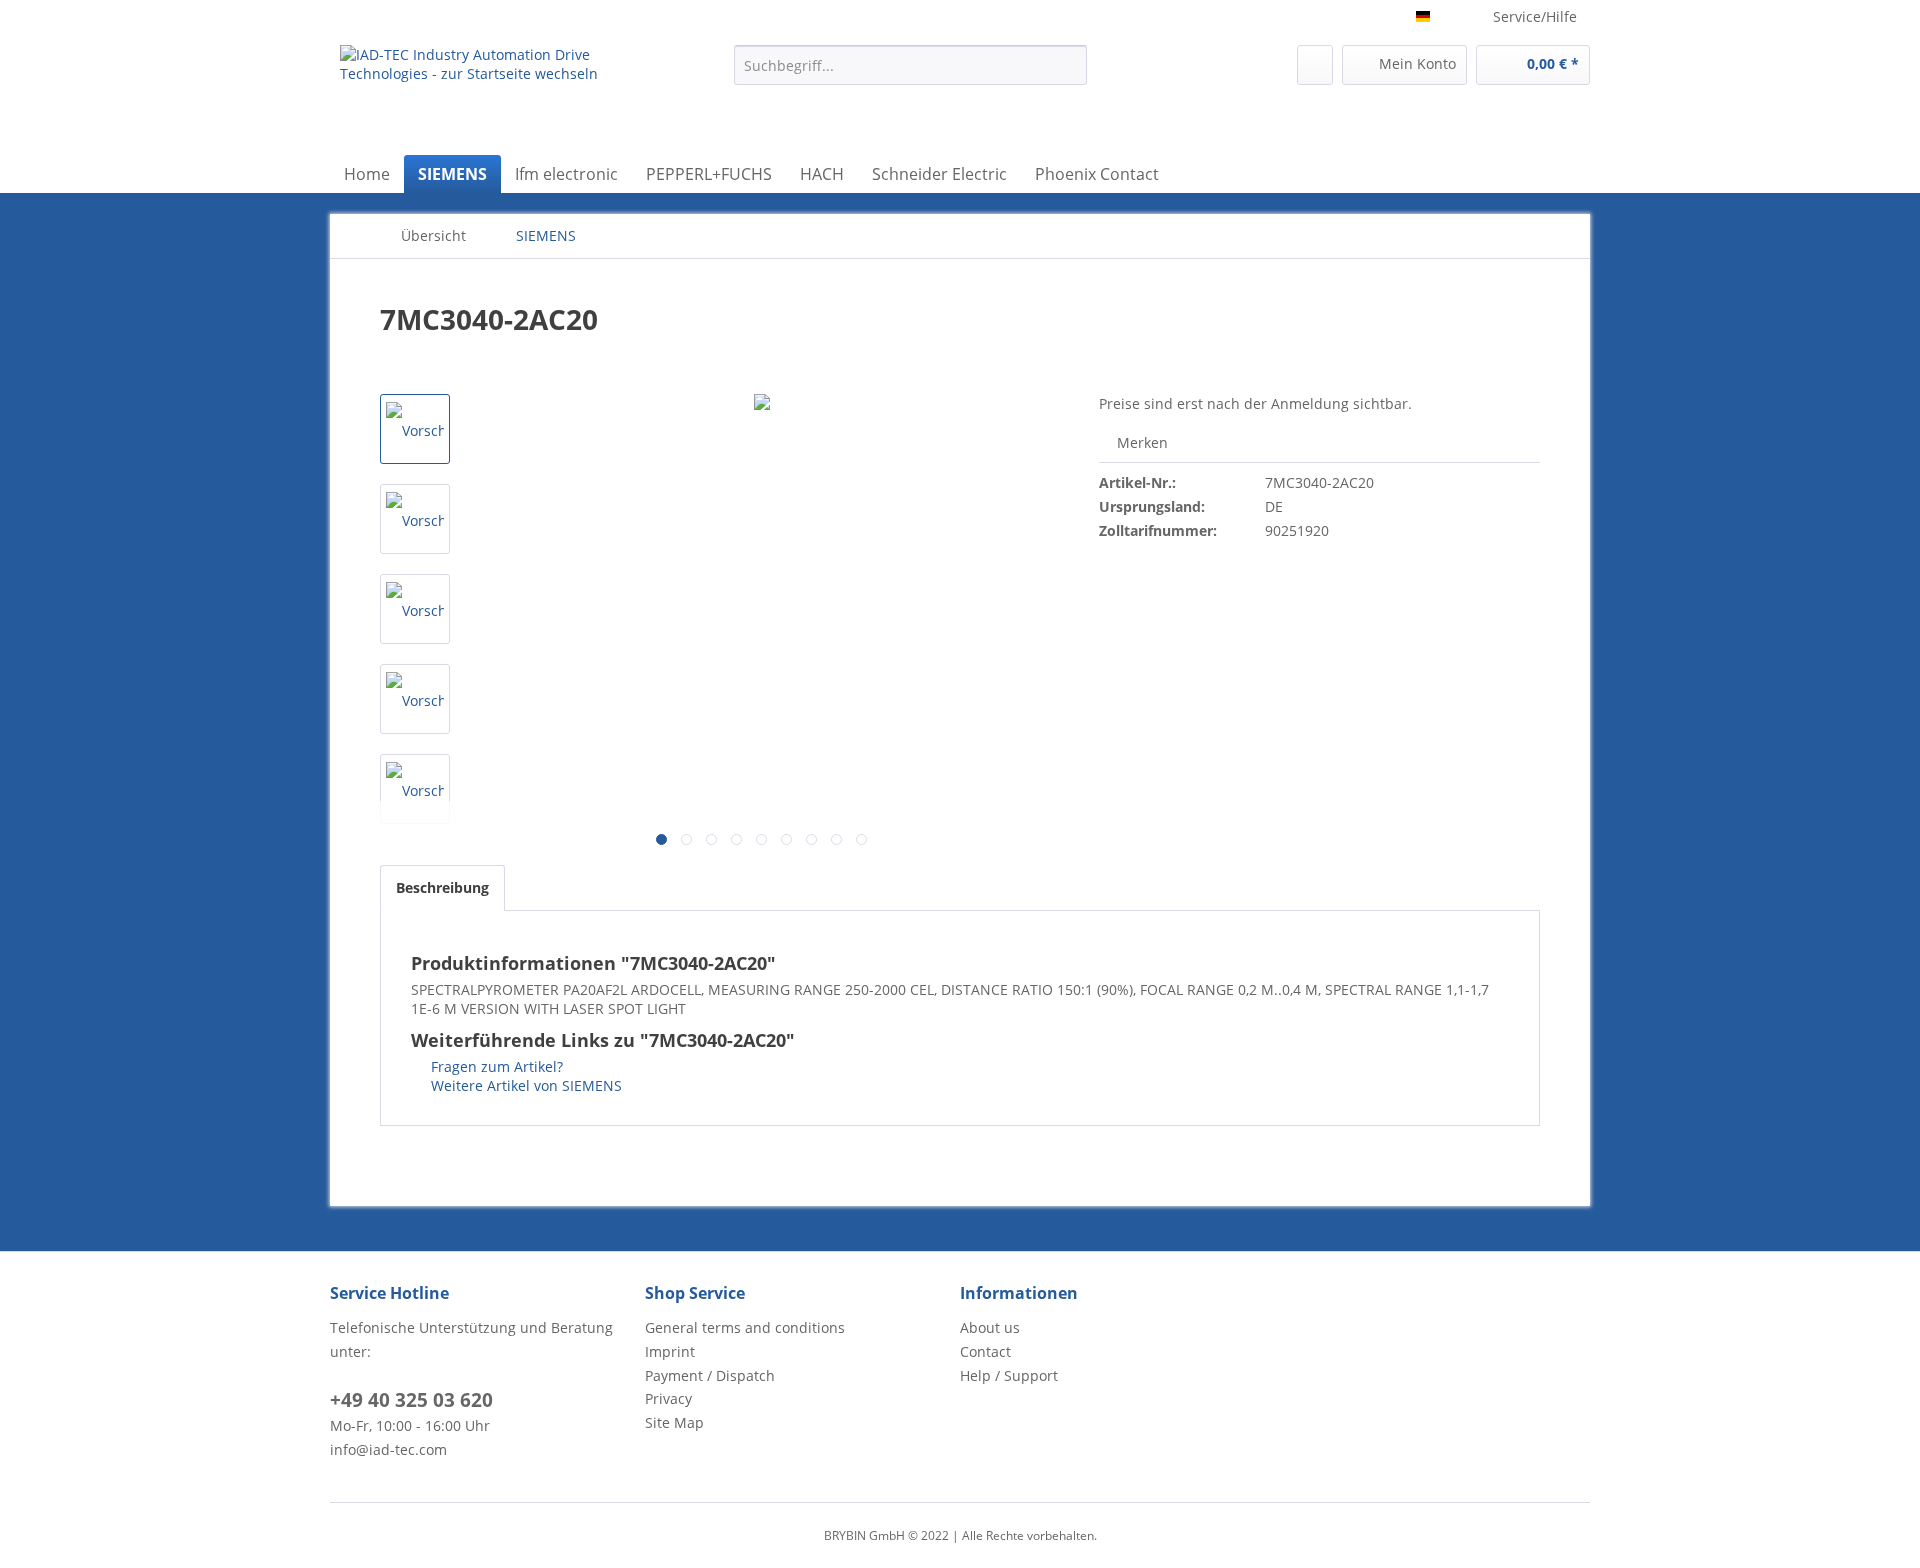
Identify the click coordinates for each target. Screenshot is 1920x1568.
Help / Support (1009, 1375)
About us (990, 1327)
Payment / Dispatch (710, 1375)
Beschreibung (442, 887)
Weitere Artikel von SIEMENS (524, 1085)
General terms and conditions (745, 1327)
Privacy (668, 1398)
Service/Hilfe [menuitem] (1535, 16)
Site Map (674, 1422)
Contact (985, 1351)
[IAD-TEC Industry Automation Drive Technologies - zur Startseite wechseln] (491, 95)
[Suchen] (1068, 65)
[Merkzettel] (1315, 65)
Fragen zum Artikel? (495, 1066)
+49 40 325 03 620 (411, 1400)
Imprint (670, 1351)
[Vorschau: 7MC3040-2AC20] (415, 429)
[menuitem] (910, 65)
